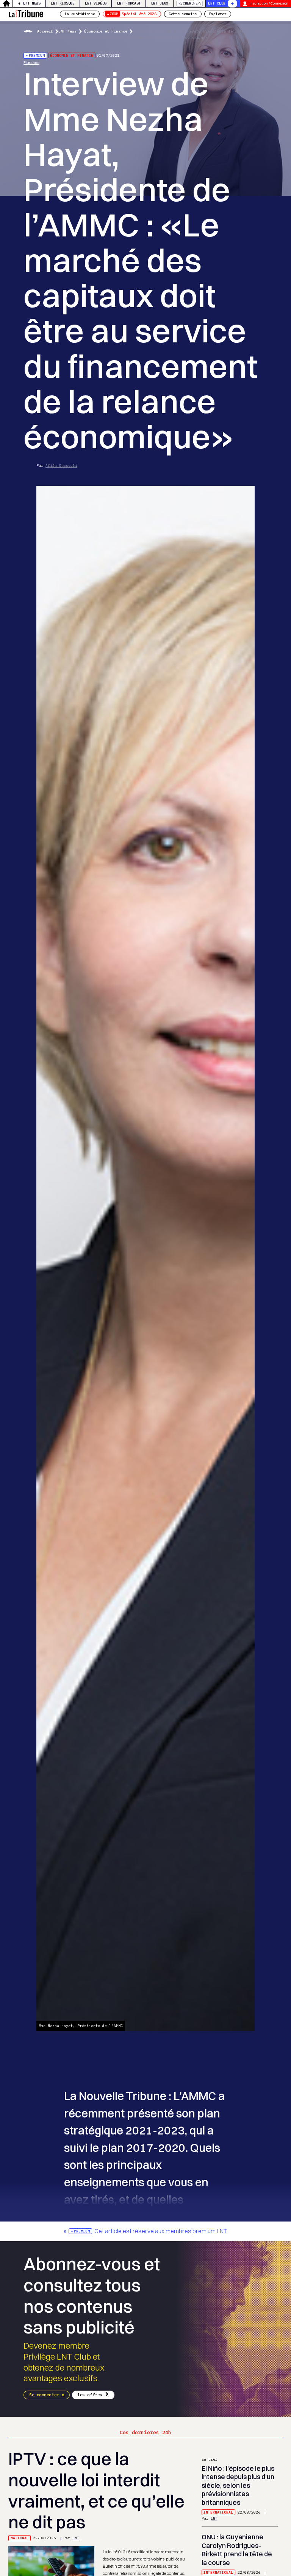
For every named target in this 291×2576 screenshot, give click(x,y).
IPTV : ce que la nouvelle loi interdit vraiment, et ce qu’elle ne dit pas (96, 2490)
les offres (90, 2395)
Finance (31, 63)
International (218, 2512)
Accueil (45, 31)
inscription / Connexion (269, 3)
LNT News (32, 3)
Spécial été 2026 (133, 14)
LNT (76, 2538)
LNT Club (217, 3)
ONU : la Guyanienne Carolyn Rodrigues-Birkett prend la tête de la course (237, 2550)
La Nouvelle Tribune (26, 13)
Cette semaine (183, 14)
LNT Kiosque (63, 3)
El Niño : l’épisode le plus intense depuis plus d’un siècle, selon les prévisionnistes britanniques (238, 2485)
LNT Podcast (129, 3)
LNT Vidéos (96, 3)
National (20, 2538)
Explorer (218, 14)
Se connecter (44, 2395)
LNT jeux (160, 3)
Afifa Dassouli (61, 466)
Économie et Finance (106, 31)
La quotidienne (80, 14)
